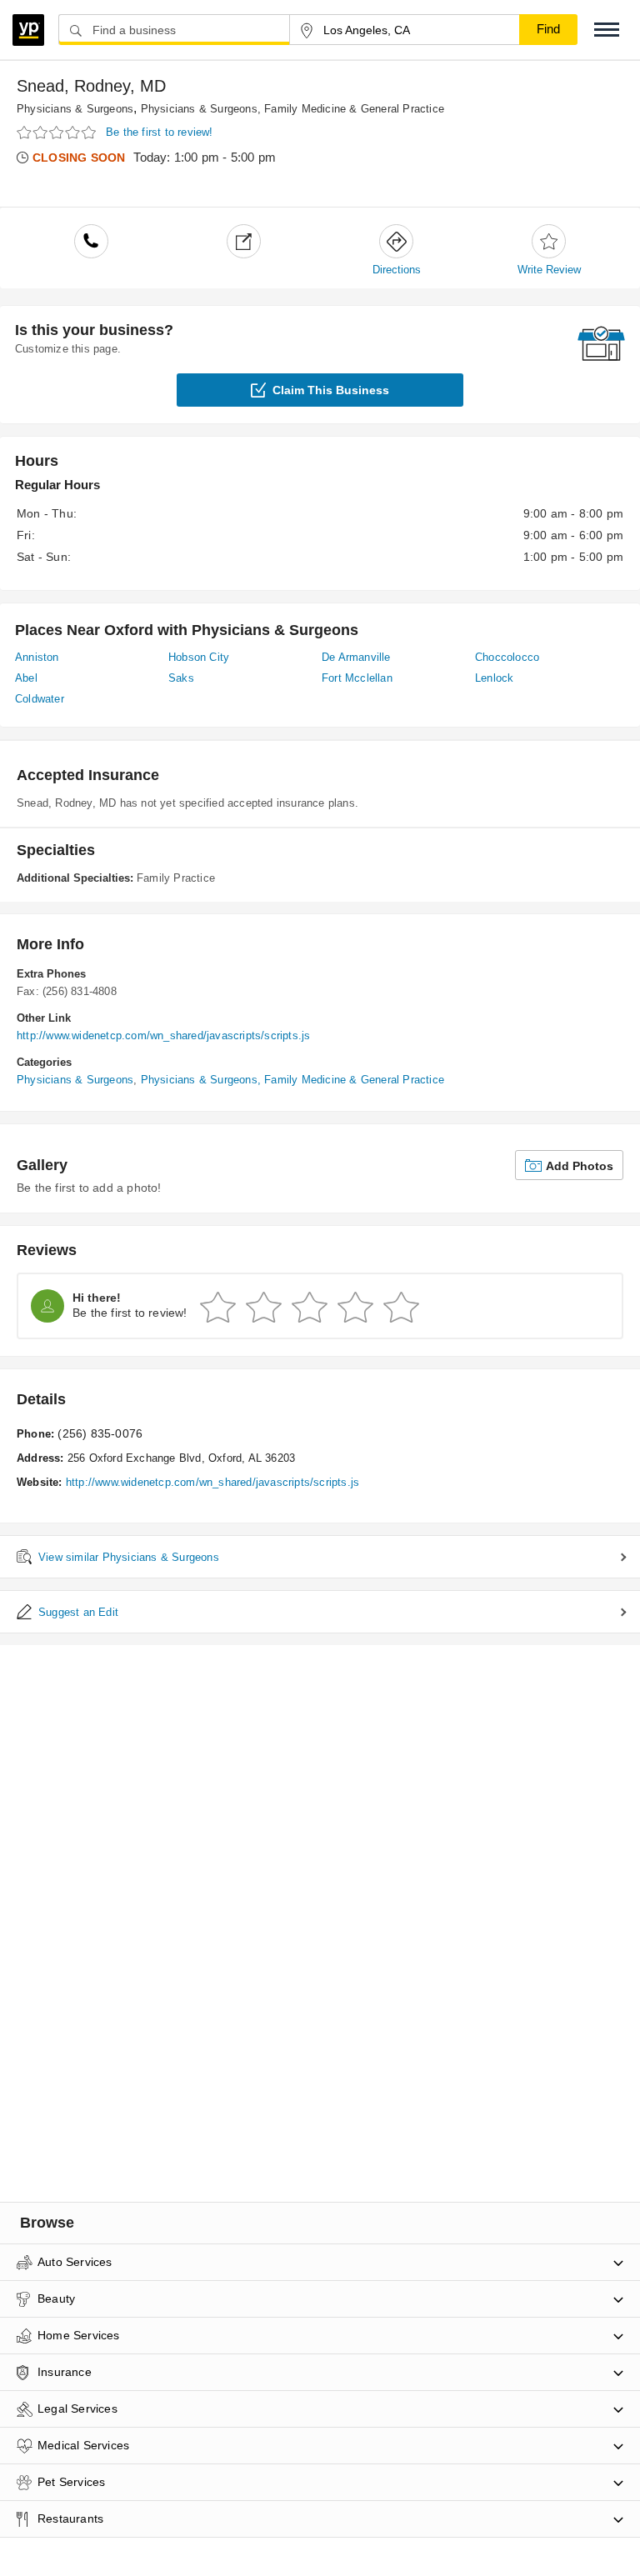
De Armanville (356, 657)
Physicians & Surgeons (75, 109)
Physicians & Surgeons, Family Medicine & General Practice (292, 109)
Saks (181, 678)
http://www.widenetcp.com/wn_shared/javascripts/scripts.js (163, 1035)
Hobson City (199, 657)
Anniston (37, 657)
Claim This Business (331, 390)
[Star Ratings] (58, 133)
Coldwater (40, 699)
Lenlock (494, 678)
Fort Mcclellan (357, 678)
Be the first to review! (160, 132)
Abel (26, 678)
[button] (607, 30)
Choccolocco (507, 657)
